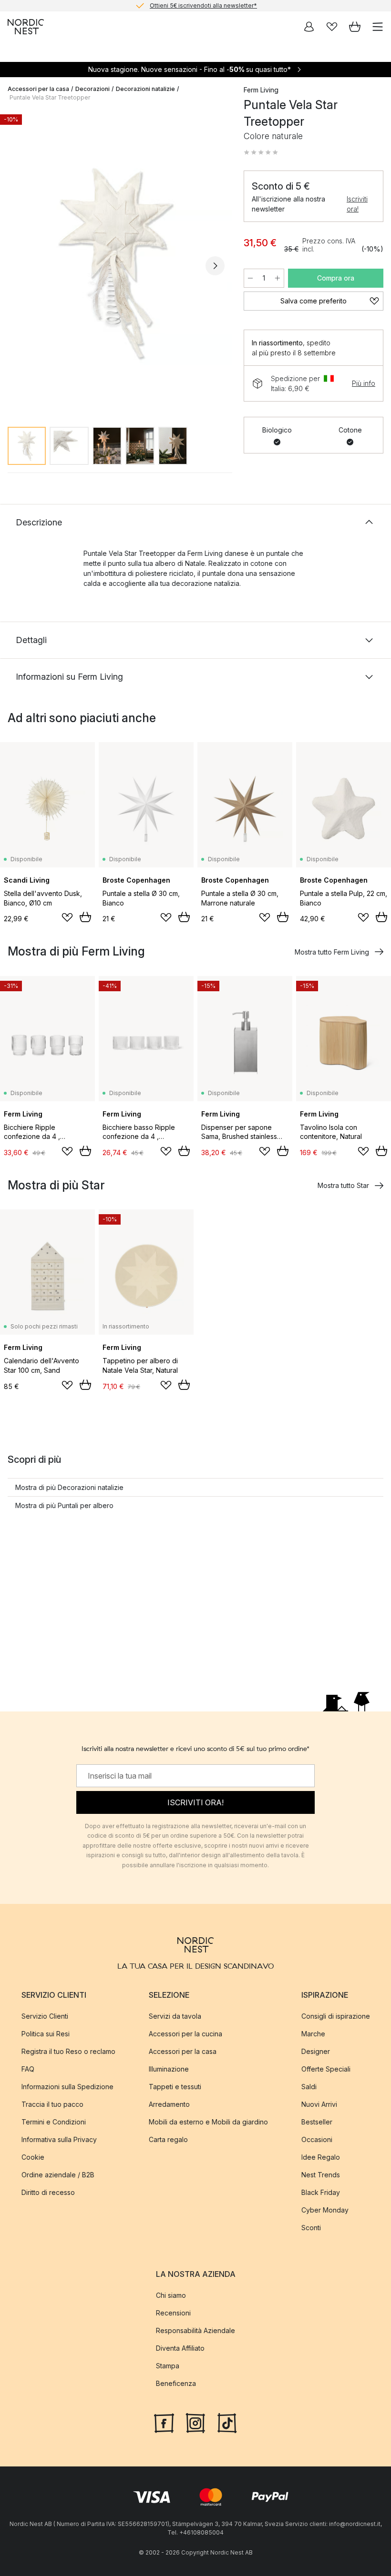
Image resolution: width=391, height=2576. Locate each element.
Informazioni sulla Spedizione (67, 2086)
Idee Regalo (321, 2157)
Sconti (311, 2227)
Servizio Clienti (45, 2016)
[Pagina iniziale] (26, 27)
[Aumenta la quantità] (278, 278)
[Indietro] (17, 266)
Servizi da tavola (175, 2016)
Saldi (309, 2086)
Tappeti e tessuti (175, 2086)
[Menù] (378, 27)
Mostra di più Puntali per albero (64, 1505)
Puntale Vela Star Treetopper (50, 97)
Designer (316, 2051)
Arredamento (169, 2104)
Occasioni (317, 2139)
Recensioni (173, 2313)
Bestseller (317, 2121)
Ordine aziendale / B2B (58, 2174)
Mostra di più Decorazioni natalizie (69, 1487)
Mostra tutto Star (343, 1185)
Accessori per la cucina (185, 2033)
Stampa (168, 2366)
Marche (313, 2033)
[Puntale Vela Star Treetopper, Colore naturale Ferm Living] (116, 264)
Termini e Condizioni (54, 2121)
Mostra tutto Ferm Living (332, 952)
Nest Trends (321, 2174)
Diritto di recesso (48, 2192)
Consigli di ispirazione (336, 2016)
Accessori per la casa (38, 89)
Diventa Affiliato (180, 2348)
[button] (261, 152)
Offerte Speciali (326, 2068)
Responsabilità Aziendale (195, 2330)
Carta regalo (168, 2139)
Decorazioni (93, 89)
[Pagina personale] (309, 27)
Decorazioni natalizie (145, 89)
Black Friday (321, 2192)
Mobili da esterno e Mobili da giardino (208, 2121)
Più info (364, 383)
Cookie (33, 2157)
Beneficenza (176, 2383)
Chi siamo (171, 2295)
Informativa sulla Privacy (59, 2139)
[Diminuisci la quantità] (250, 278)
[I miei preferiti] (332, 27)
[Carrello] (355, 27)
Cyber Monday (325, 2209)
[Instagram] (195, 2422)
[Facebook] (164, 2422)
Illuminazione (169, 2068)
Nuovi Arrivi (319, 2104)
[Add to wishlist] (67, 917)
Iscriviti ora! (357, 204)
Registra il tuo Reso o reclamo (68, 2051)
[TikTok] (227, 2422)
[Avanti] (215, 266)
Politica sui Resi (46, 2033)
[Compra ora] (85, 917)
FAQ (28, 2068)
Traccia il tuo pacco (52, 2104)
